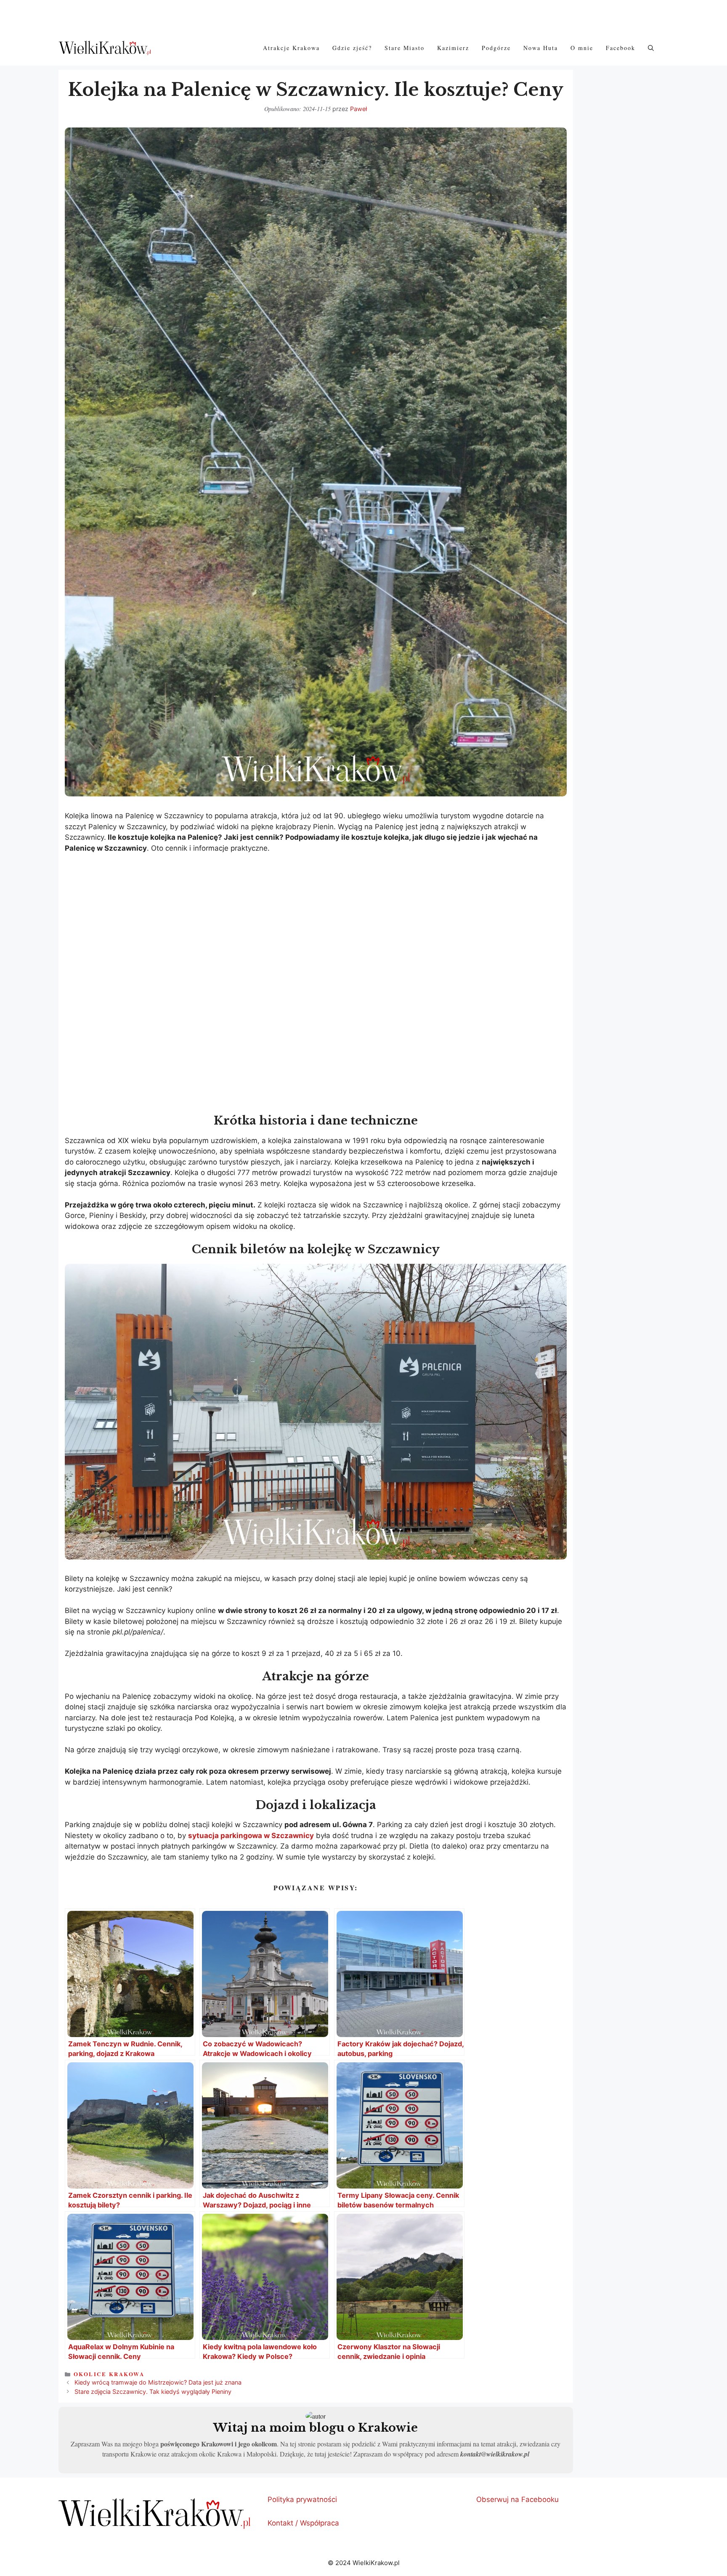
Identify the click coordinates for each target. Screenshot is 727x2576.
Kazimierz (453, 48)
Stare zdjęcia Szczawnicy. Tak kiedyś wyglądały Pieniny (153, 2392)
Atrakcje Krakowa (291, 48)
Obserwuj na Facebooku (517, 2499)
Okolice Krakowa (109, 2374)
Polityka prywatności (302, 2499)
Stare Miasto (405, 48)
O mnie (582, 48)
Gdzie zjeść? (352, 48)
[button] (651, 48)
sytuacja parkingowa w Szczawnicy (251, 1836)
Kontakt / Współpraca (303, 2523)
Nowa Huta (541, 48)
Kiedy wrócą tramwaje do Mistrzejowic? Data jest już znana (158, 2382)
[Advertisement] (316, 923)
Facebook (621, 48)
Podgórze (496, 48)
